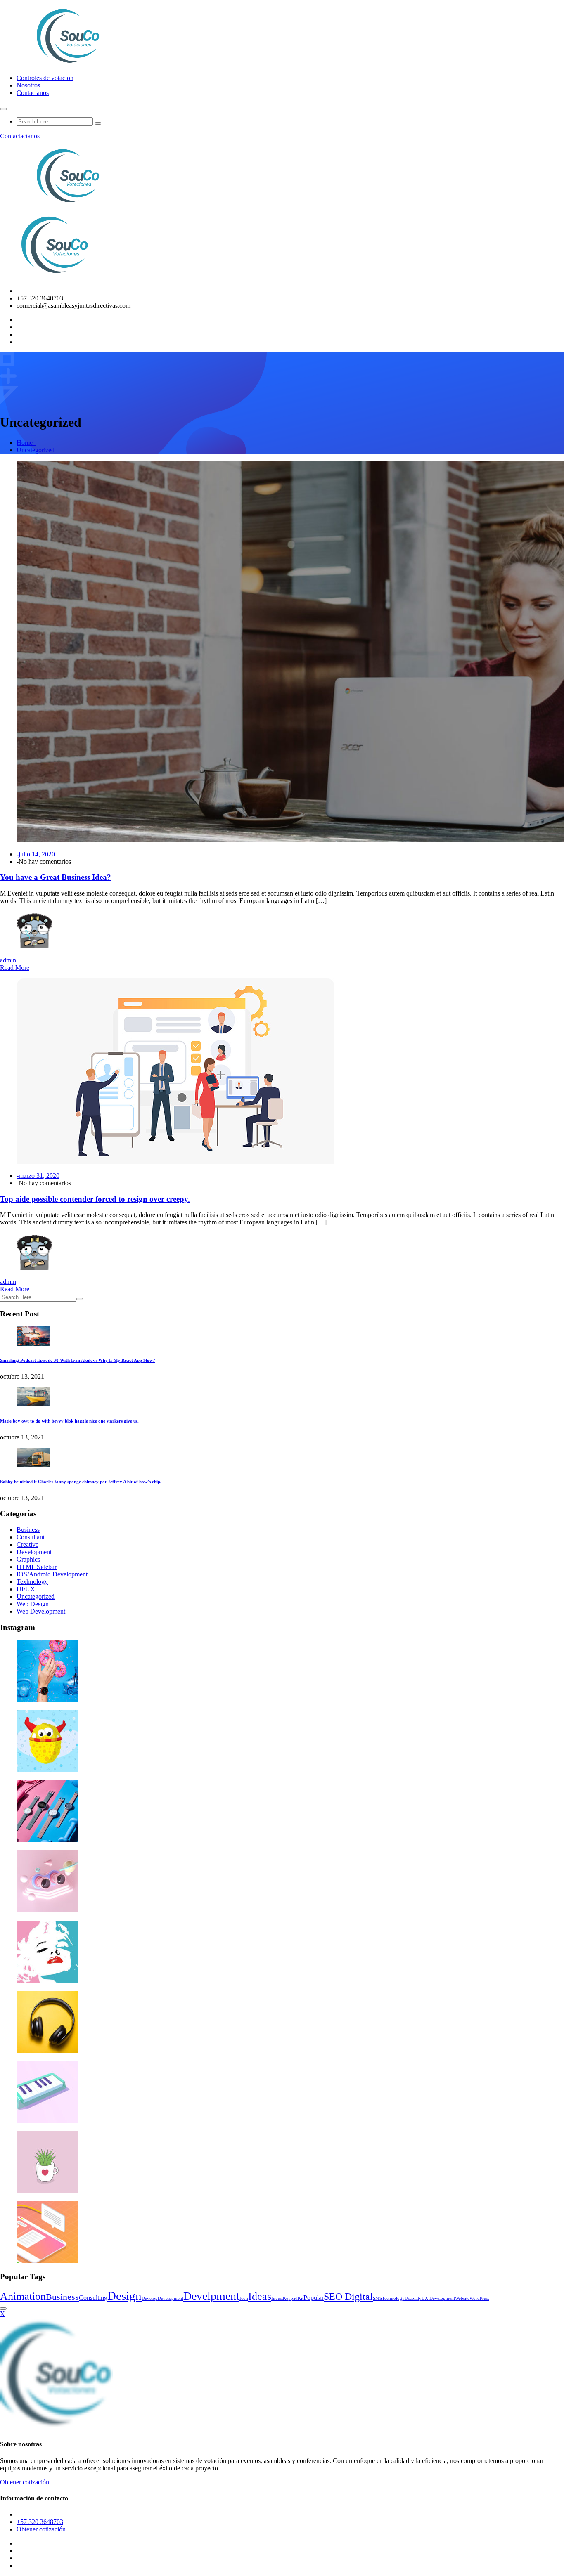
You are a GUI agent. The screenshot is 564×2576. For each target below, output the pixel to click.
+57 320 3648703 (40, 2522)
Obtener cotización (25, 2482)
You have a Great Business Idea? (56, 877)
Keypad (290, 2298)
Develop (150, 2298)
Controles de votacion (45, 78)
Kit (301, 2298)
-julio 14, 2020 (36, 854)
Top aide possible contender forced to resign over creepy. (95, 1199)
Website (462, 2298)
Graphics (28, 1559)
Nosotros (28, 85)
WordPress (479, 2298)
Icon (244, 2298)
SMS (377, 2298)
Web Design (33, 1604)
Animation (23, 2296)
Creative (27, 1544)
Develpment (211, 2296)
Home (26, 443)
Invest (277, 2298)
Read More (15, 968)
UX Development (438, 2298)
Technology (393, 2298)
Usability (413, 2298)
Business (28, 1530)
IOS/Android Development (52, 1574)
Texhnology (32, 1582)
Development (34, 1552)
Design (124, 2296)
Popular (314, 2298)
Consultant (31, 1537)
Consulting (93, 2298)
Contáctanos (33, 93)
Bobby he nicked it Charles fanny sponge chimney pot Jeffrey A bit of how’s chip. (81, 1482)
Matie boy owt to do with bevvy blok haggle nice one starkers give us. (69, 1421)
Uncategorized (36, 450)
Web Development (41, 1611)
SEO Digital (348, 2296)
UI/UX (26, 1589)
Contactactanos (20, 136)
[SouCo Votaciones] (70, 64)
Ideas (260, 2296)
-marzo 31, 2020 (38, 1176)
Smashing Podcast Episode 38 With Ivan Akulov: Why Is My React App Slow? (78, 1360)
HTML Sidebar (37, 1567)
